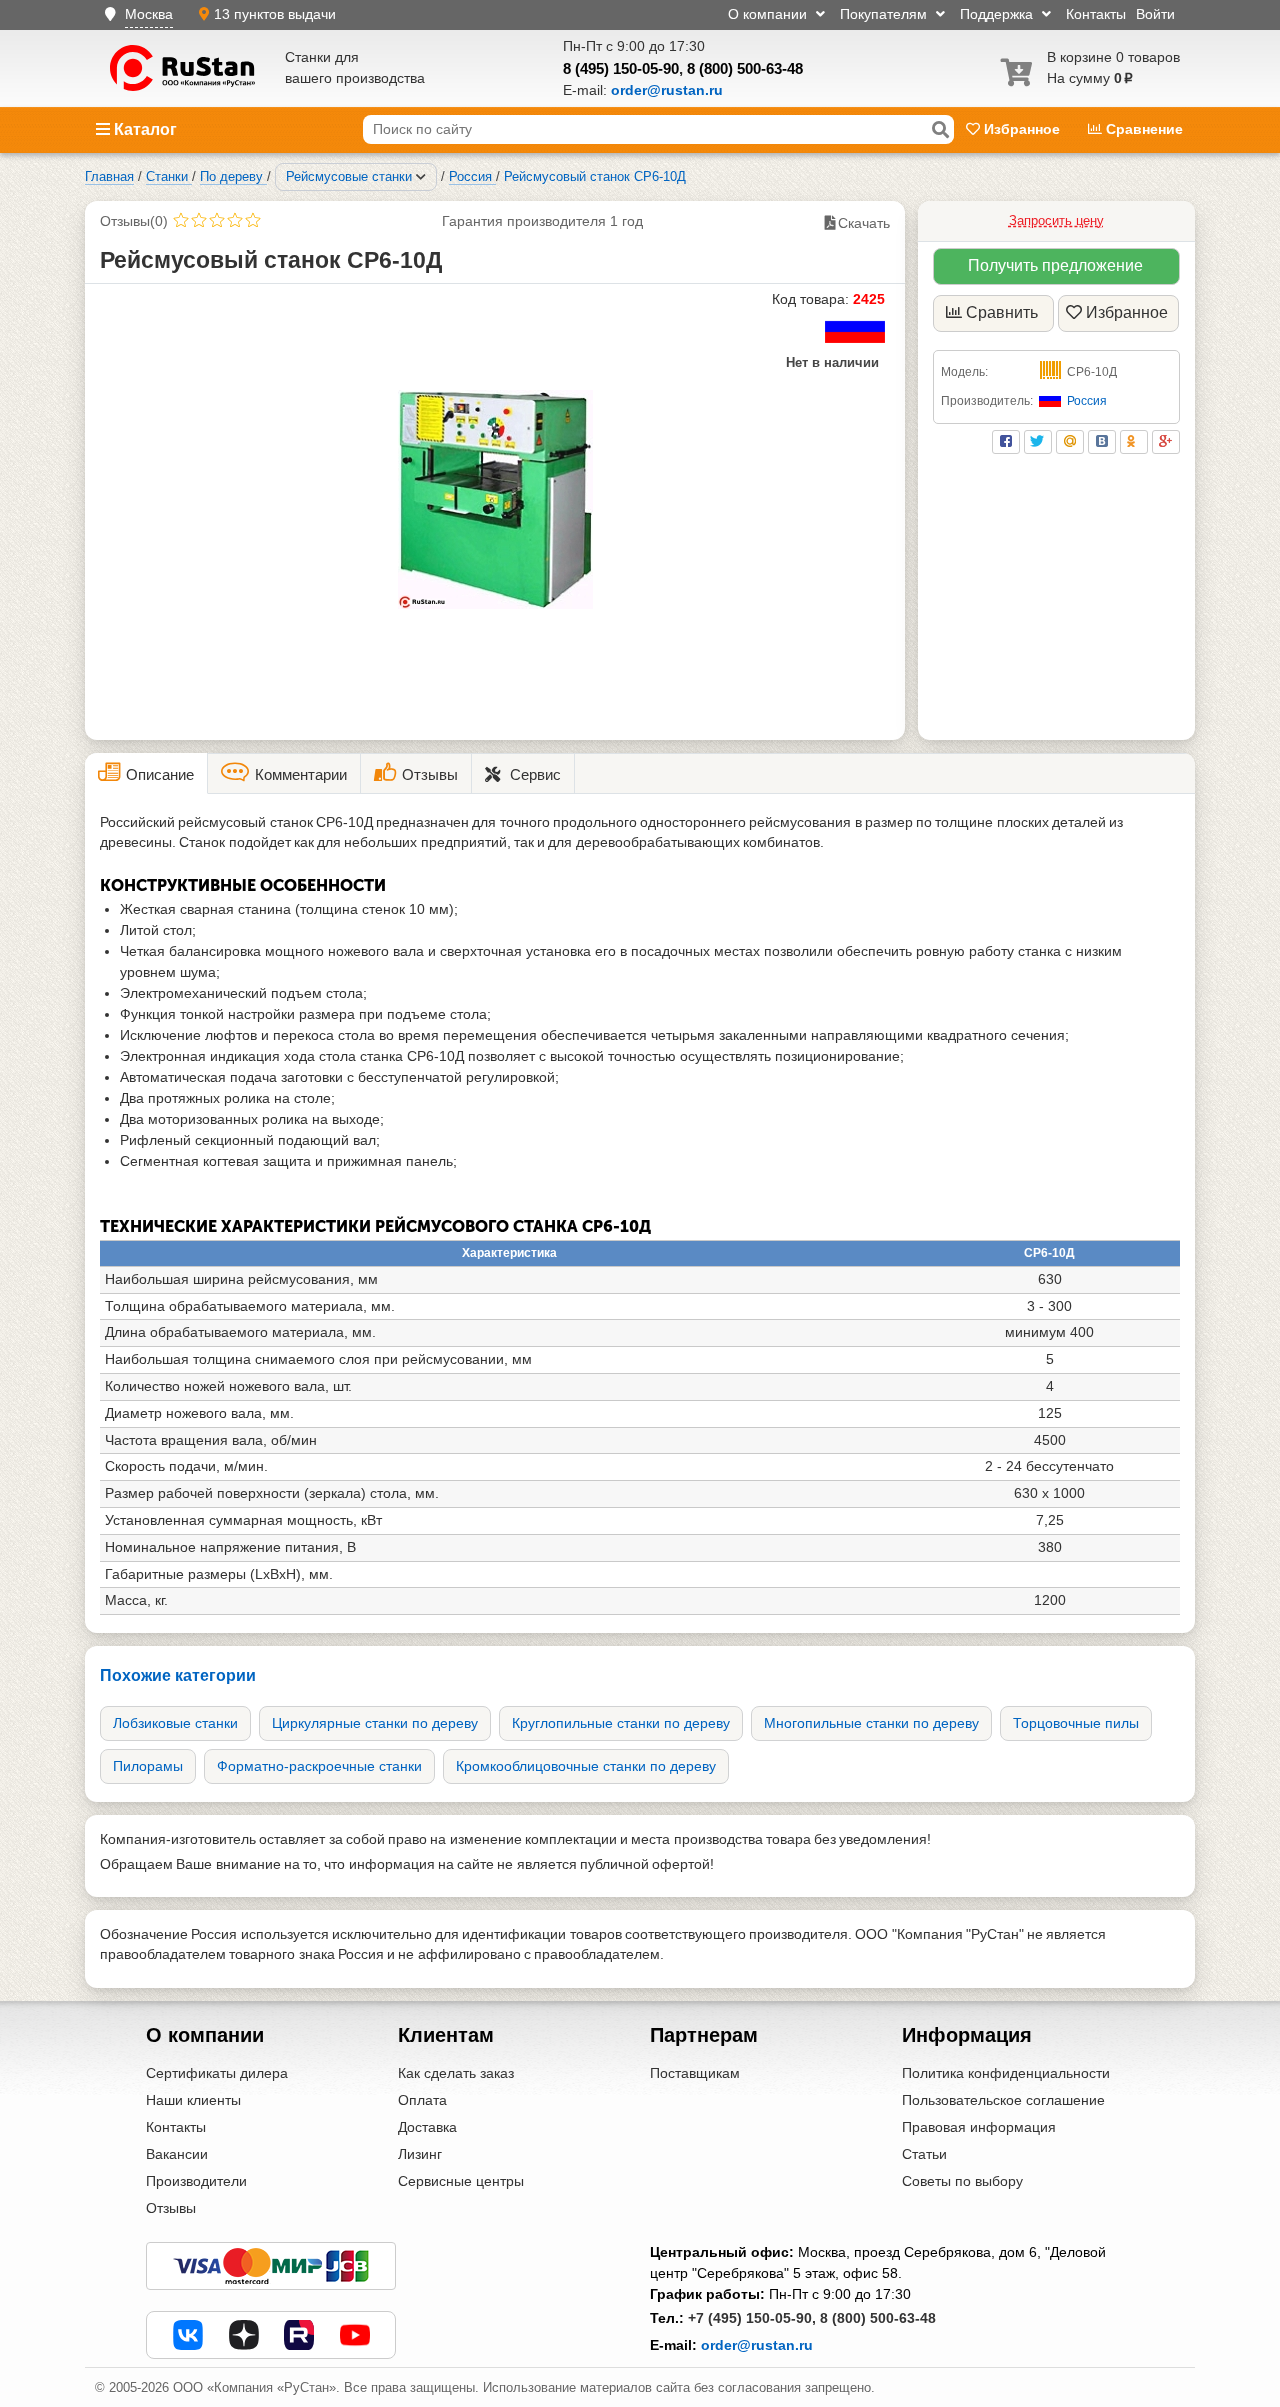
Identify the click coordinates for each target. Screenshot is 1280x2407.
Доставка (427, 2127)
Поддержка (998, 14)
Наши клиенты (193, 2100)
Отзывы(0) (134, 221)
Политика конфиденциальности (1006, 2073)
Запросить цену (1056, 220)
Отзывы (171, 2208)
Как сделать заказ (456, 2073)
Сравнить (1002, 312)
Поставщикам (695, 2073)
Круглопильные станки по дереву (621, 1723)
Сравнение (1142, 129)
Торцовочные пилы (1076, 1723)
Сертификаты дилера (217, 2073)
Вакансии (177, 2154)
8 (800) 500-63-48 (745, 68)
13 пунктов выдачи (275, 14)
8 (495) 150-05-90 (621, 68)
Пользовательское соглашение (1003, 2100)
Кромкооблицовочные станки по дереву (586, 1766)
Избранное (1022, 129)
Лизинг (420, 2154)
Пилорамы (148, 1766)
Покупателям (885, 14)
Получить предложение (1055, 265)
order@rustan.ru (757, 2345)
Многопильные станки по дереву (871, 1723)
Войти (1155, 14)
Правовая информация (979, 2127)
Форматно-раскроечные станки (319, 1766)
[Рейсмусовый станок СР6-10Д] (495, 499)
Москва (149, 14)
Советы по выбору (962, 2181)
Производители (196, 2181)
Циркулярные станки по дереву (375, 1723)
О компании (769, 14)
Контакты (1096, 14)
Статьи (924, 2154)
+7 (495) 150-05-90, (752, 2318)
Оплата (422, 2100)
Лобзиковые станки (175, 1723)
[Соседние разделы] (421, 177)
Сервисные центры (461, 2181)
